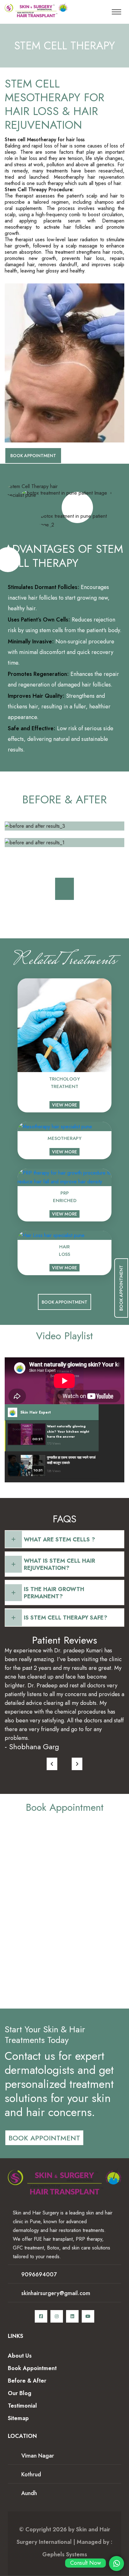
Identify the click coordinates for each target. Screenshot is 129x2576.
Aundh (29, 2493)
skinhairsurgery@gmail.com (56, 2293)
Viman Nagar (38, 2456)
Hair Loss (64, 1251)
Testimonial (22, 2406)
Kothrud (31, 2474)
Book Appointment (33, 456)
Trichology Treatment (64, 1083)
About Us (20, 2356)
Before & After (27, 2381)
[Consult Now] (116, 2564)
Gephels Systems (65, 2554)
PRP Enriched (65, 1197)
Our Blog (20, 2393)
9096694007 (39, 2274)
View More (64, 1105)
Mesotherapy (64, 1138)
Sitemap (18, 2418)
